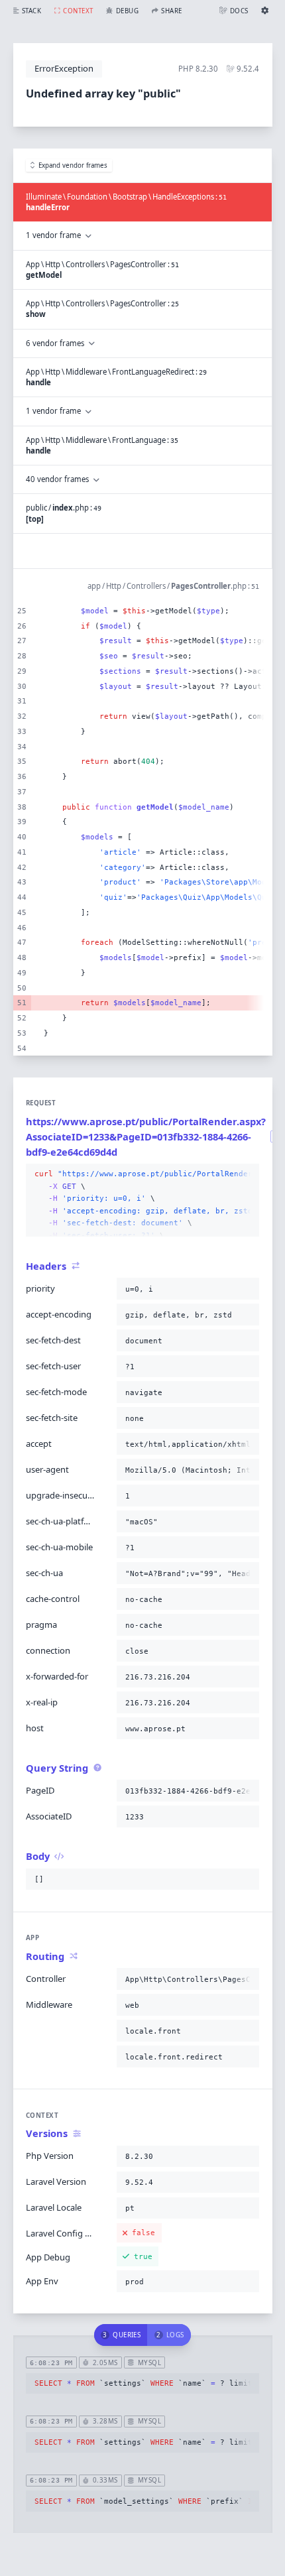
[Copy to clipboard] (247, 1174)
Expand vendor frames (73, 165)
